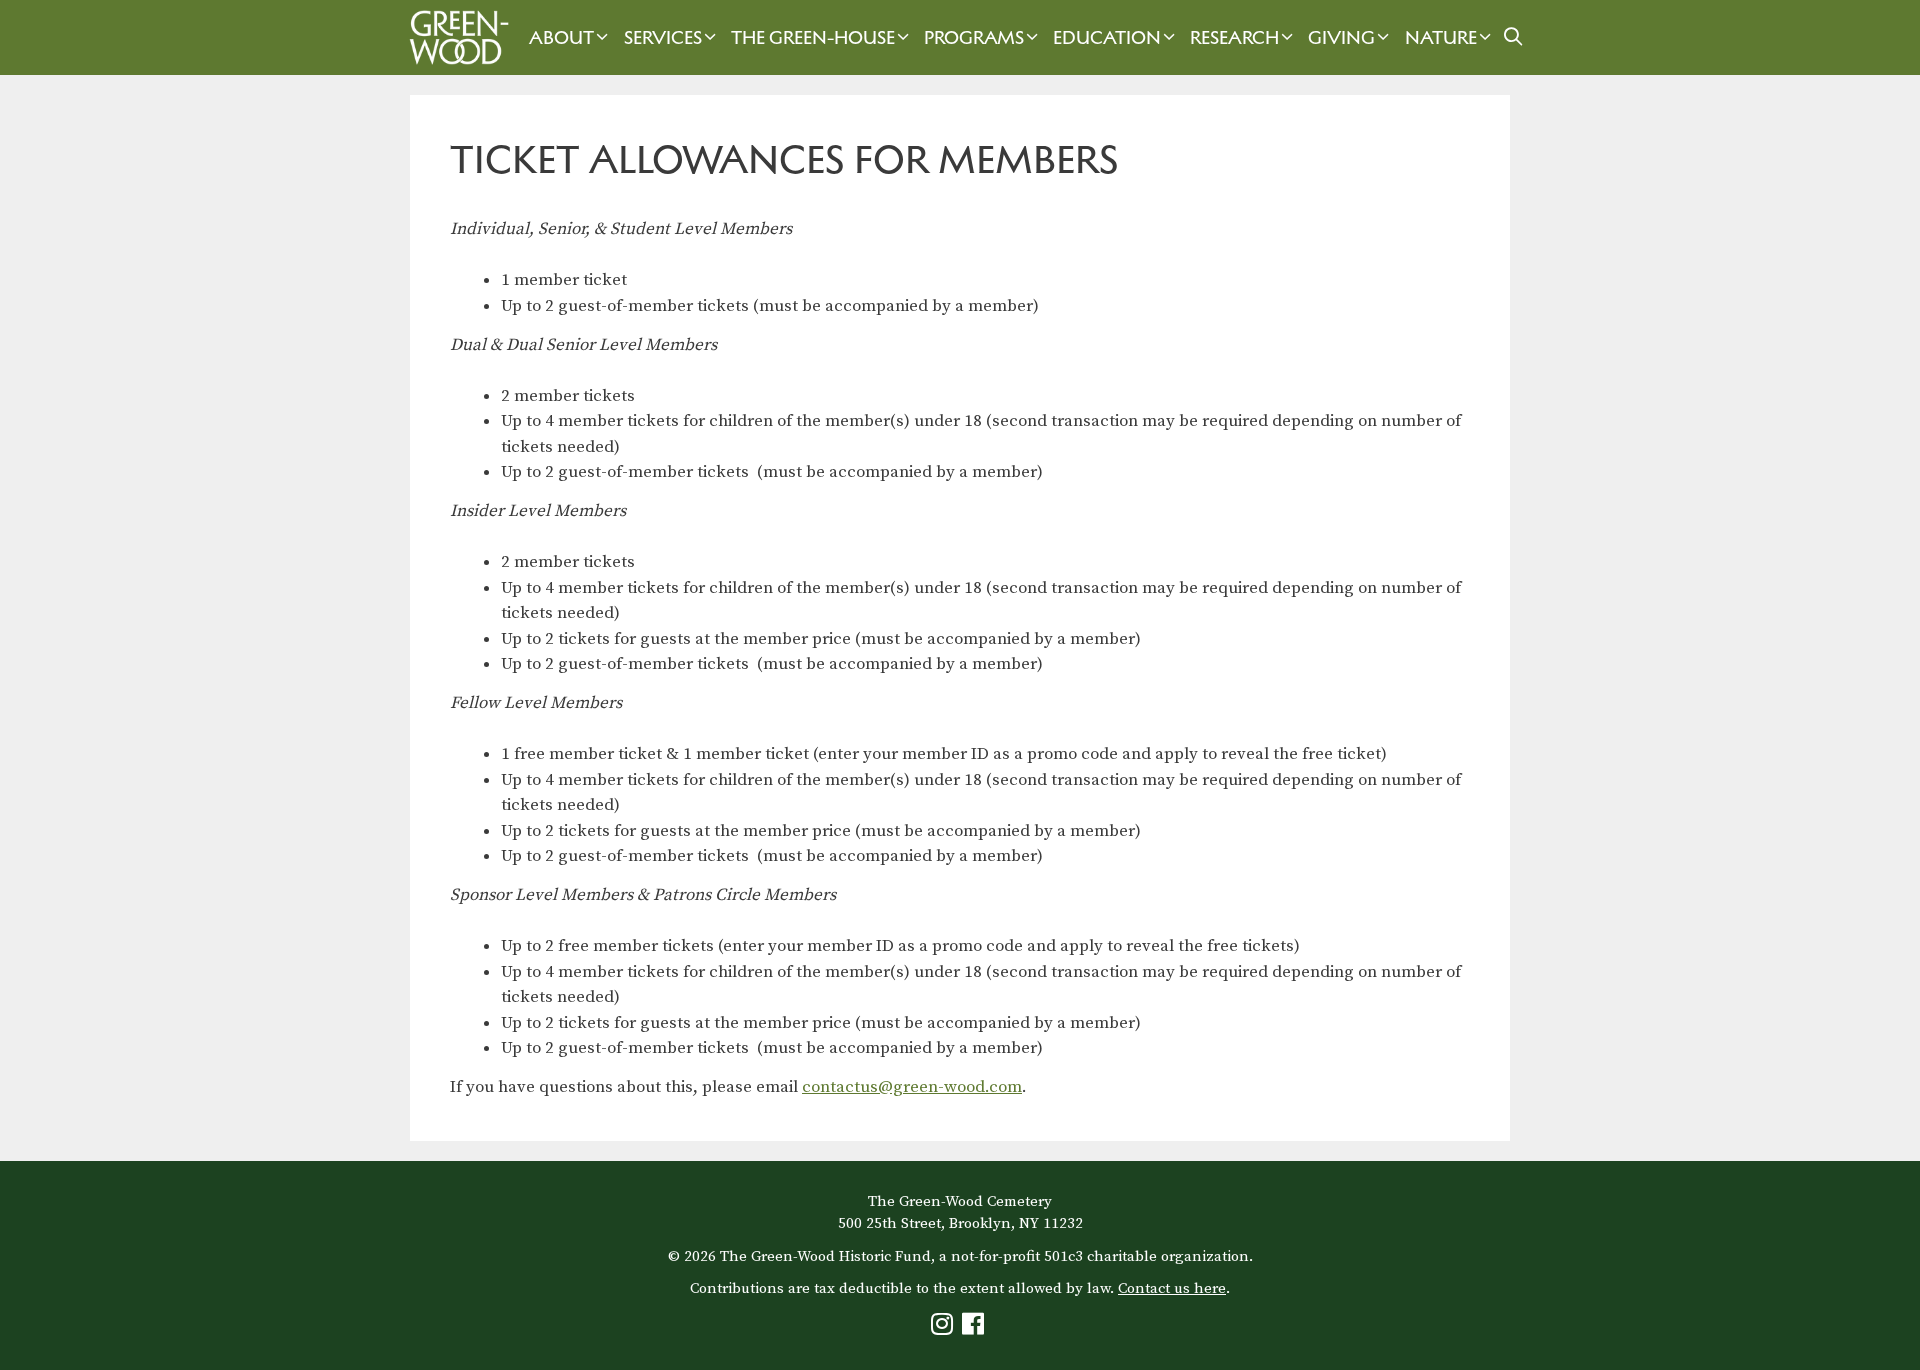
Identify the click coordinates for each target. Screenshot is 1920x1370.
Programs (974, 37)
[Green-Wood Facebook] (975, 1328)
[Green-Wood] (454, 37)
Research (1234, 37)
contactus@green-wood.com (912, 1087)
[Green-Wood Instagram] (944, 1328)
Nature (1441, 37)
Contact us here (1172, 1288)
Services (663, 37)
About (561, 37)
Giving (1341, 37)
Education (1107, 37)
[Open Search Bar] (1513, 37)
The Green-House (813, 37)
